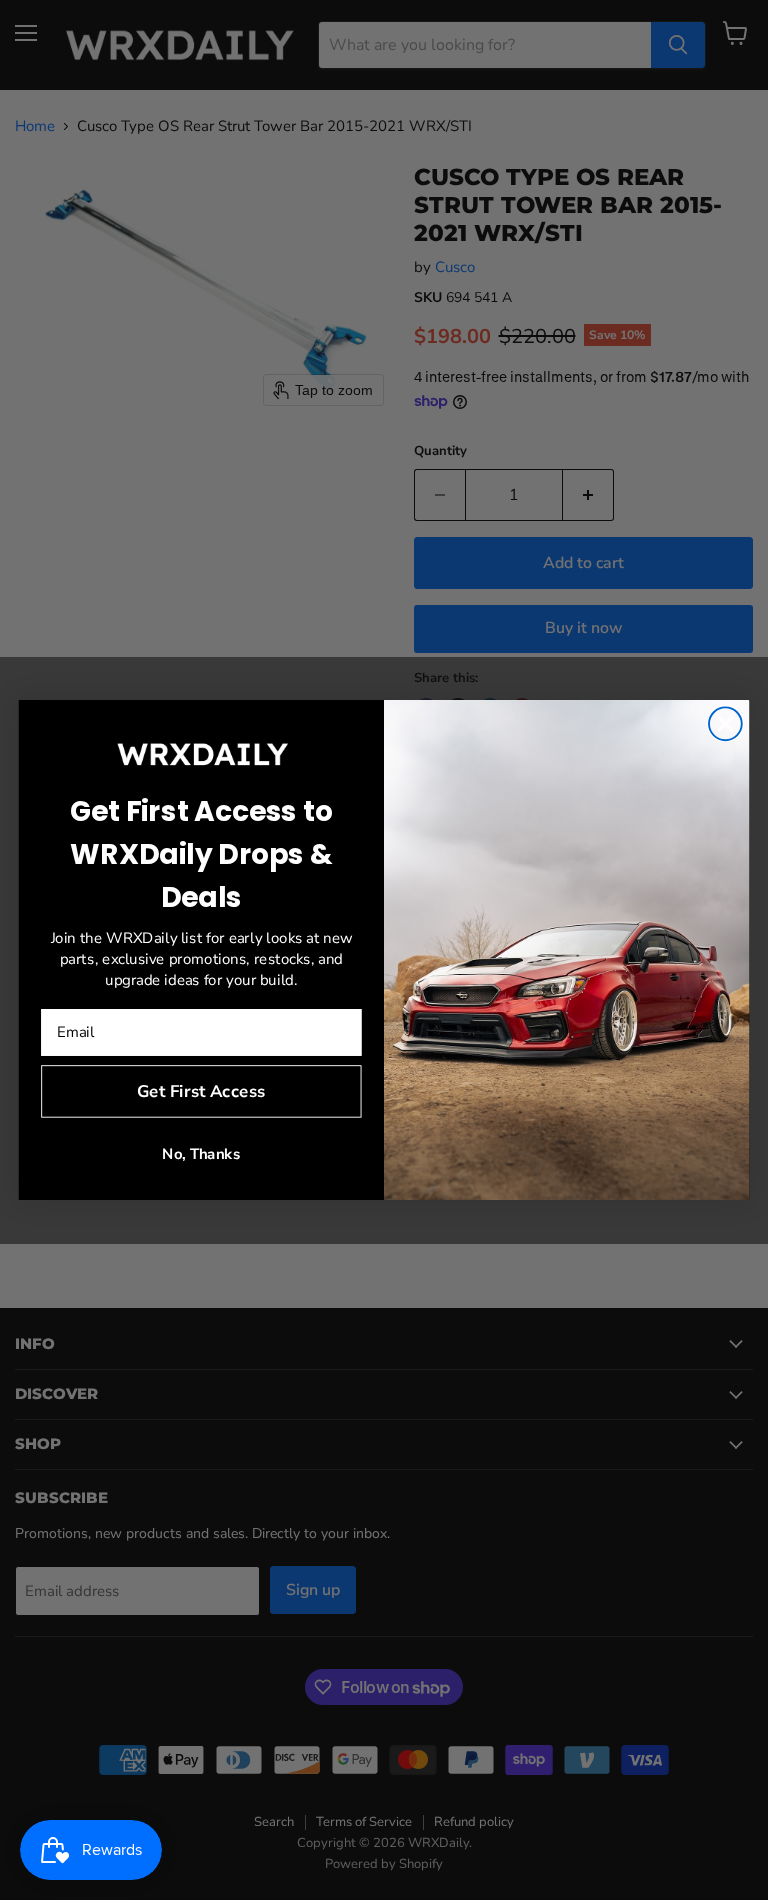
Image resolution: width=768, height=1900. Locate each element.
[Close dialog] (725, 723)
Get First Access (201, 1091)
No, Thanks (201, 1154)
